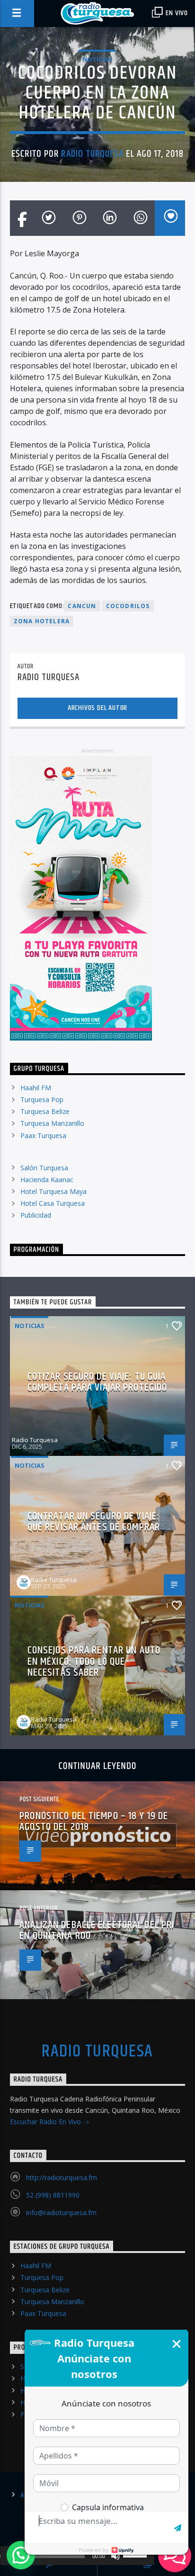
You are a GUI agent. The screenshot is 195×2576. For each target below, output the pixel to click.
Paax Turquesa (43, 1135)
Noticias (97, 59)
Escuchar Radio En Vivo (46, 2122)
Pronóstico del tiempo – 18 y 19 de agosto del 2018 (94, 1822)
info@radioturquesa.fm (61, 2212)
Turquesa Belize (45, 1111)
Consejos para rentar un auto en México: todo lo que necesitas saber (94, 1661)
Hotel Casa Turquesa (53, 1203)
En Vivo (176, 13)
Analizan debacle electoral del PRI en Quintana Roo (97, 1931)
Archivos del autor (97, 708)
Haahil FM (36, 1088)
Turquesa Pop (42, 1100)
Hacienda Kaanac (47, 1180)
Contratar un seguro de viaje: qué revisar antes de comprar (94, 1522)
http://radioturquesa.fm (62, 2177)
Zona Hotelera (42, 621)
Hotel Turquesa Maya (53, 1191)
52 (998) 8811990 (53, 2195)
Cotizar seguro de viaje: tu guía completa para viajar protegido (97, 1382)
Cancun (82, 606)
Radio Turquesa (92, 154)
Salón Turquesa (44, 1168)
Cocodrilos (128, 606)
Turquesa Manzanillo (52, 1123)
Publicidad (36, 1215)
